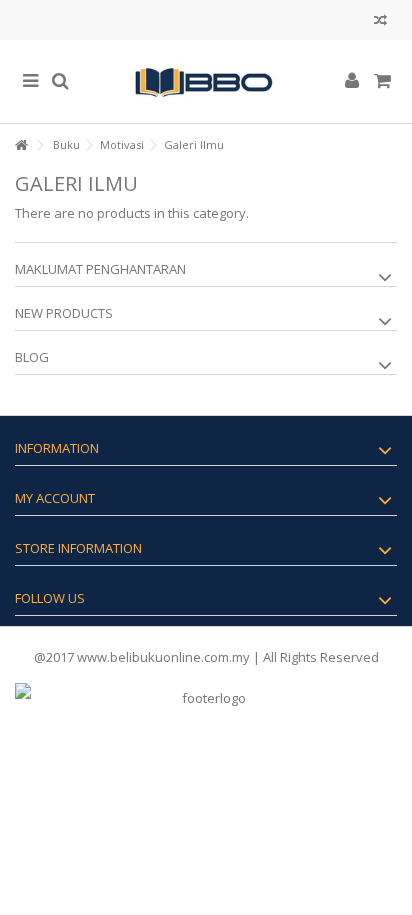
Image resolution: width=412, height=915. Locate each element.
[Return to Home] (21, 145)
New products (64, 313)
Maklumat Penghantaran (100, 269)
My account (55, 498)
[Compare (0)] (380, 22)
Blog (32, 357)
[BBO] (206, 81)
